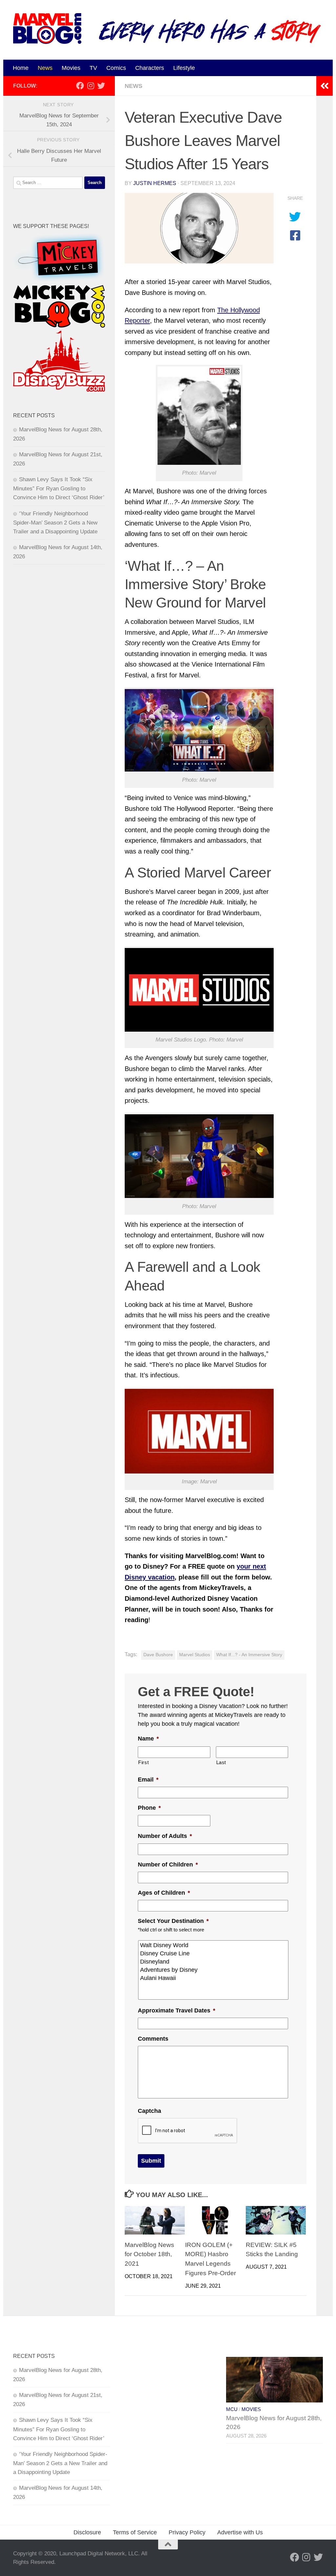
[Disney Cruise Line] (214, 1954)
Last (221, 1762)
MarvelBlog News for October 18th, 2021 (149, 2254)
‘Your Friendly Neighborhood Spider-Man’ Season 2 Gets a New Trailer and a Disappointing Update (55, 523)
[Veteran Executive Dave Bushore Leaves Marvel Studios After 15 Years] (199, 228)
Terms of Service (135, 2532)
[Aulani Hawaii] (214, 1978)
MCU (232, 2409)
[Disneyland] (214, 1962)
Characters (150, 68)
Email (148, 1780)
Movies (71, 68)
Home (21, 68)
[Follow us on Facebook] (80, 86)
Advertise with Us (240, 2532)
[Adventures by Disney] (214, 1970)
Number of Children (168, 1865)
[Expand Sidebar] (325, 86)
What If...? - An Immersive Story (249, 1655)
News (45, 68)
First (143, 1762)
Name (148, 1739)
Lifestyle (184, 68)
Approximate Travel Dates (177, 2010)
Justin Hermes (155, 183)
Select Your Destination (173, 1921)
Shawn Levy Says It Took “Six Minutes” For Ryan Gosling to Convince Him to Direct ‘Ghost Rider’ (59, 488)
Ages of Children (164, 1893)
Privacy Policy (187, 2532)
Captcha (149, 2111)
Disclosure (87, 2532)
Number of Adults (165, 1836)
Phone (149, 1808)
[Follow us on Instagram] (91, 86)
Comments (153, 2039)
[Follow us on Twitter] (101, 86)
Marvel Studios (195, 1655)
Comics (116, 68)
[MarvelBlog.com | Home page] (47, 29)
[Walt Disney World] (214, 1945)
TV (93, 68)
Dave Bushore (158, 1655)
